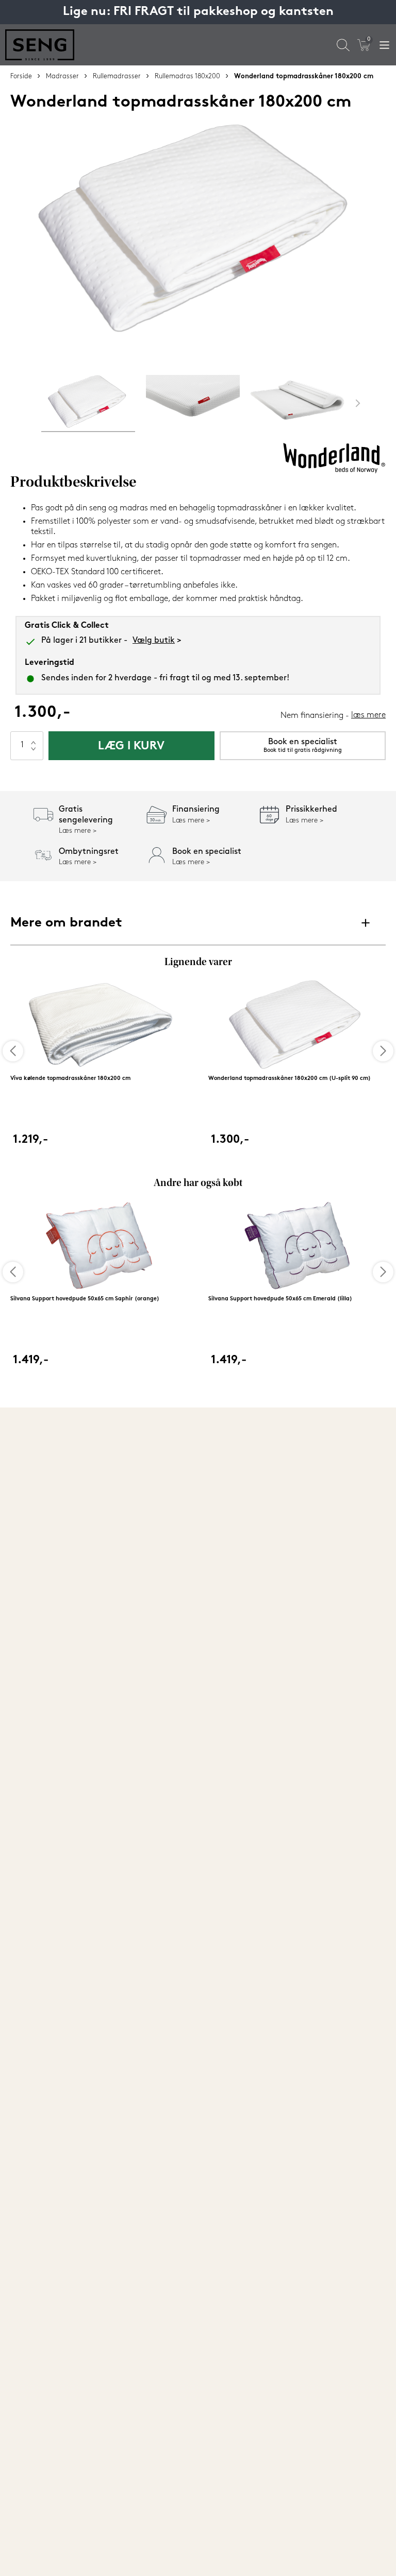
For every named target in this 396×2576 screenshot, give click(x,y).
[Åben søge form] (343, 45)
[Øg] (34, 739)
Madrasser (62, 76)
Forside (21, 76)
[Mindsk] (34, 753)
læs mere (368, 715)
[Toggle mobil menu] (384, 45)
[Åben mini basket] (364, 45)
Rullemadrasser (117, 76)
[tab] (88, 403)
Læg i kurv (131, 746)
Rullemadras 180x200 (187, 76)
